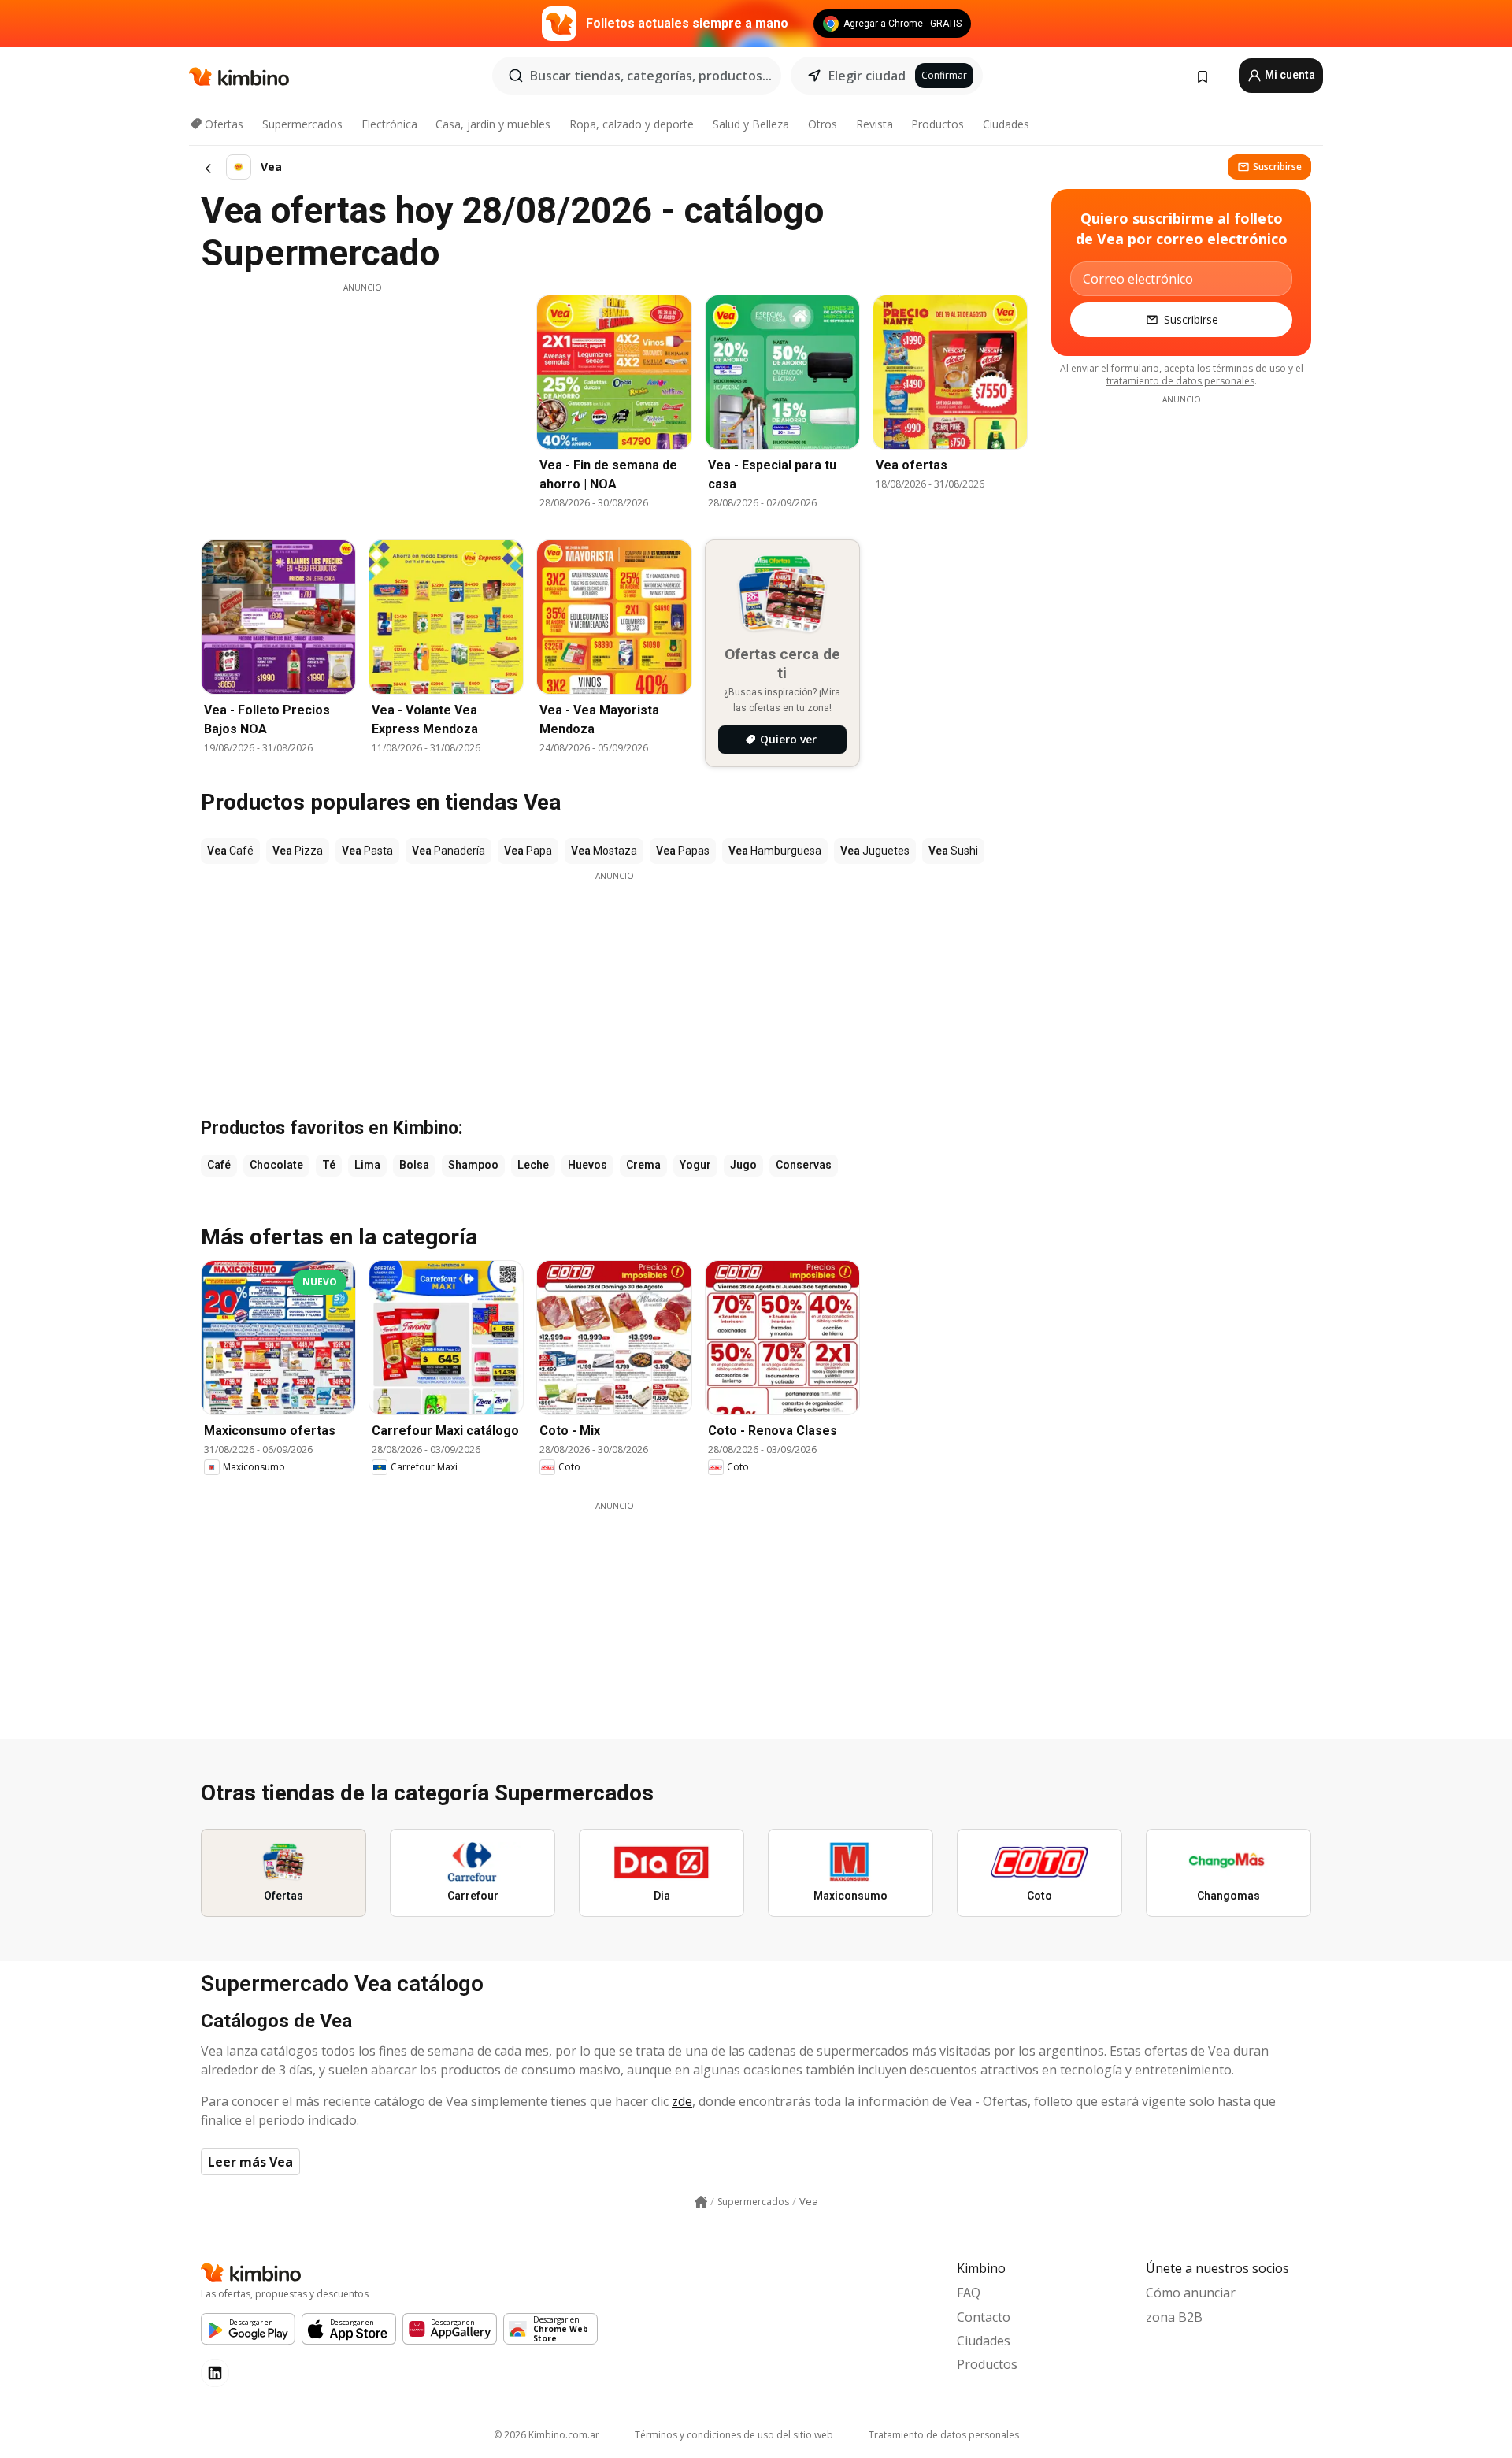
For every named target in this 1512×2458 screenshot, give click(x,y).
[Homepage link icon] (701, 2202)
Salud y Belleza (751, 124)
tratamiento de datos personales (1180, 381)
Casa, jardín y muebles (493, 124)
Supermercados (302, 124)
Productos (938, 124)
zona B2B (1174, 2317)
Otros (823, 124)
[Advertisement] (362, 404)
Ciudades (1006, 124)
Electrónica (389, 124)
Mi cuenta (1289, 75)
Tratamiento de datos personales (944, 2435)
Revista (875, 124)
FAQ (969, 2293)
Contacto (984, 2317)
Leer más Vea (250, 2162)
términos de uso (1249, 368)
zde (682, 2101)
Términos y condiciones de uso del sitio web (734, 2435)
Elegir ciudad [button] (867, 76)
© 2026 (547, 2435)
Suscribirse (1277, 167)
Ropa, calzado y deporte (632, 124)
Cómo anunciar (1191, 2293)
